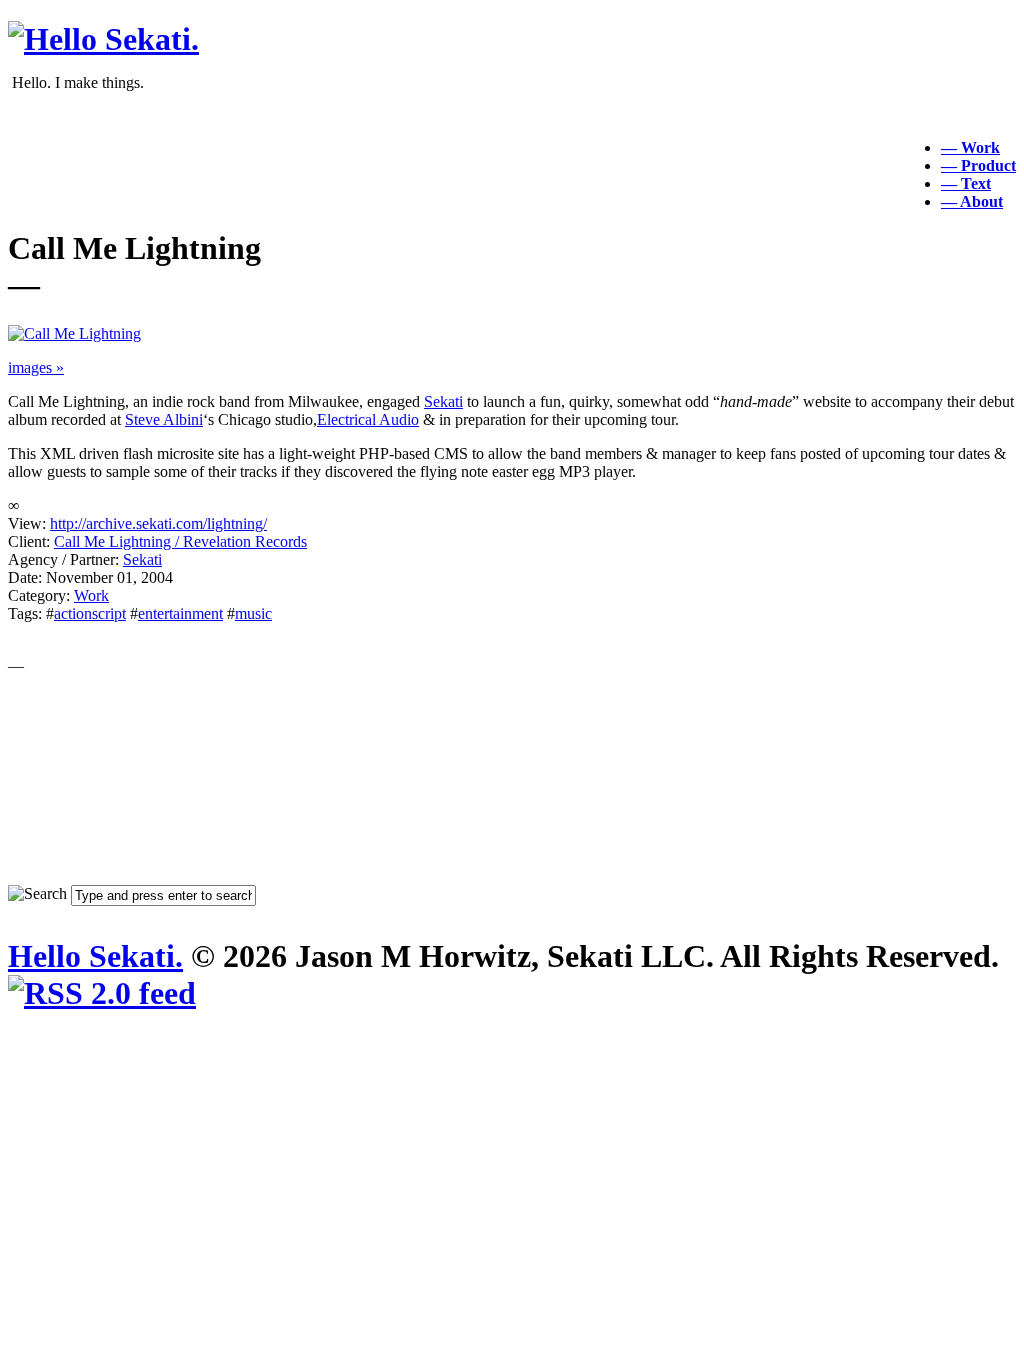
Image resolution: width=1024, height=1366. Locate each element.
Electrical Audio (368, 419)
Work (91, 595)
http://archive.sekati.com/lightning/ (158, 523)
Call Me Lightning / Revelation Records (180, 541)
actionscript (90, 613)
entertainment (180, 613)
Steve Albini (164, 419)
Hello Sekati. (95, 956)
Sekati (443, 401)
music (253, 613)
